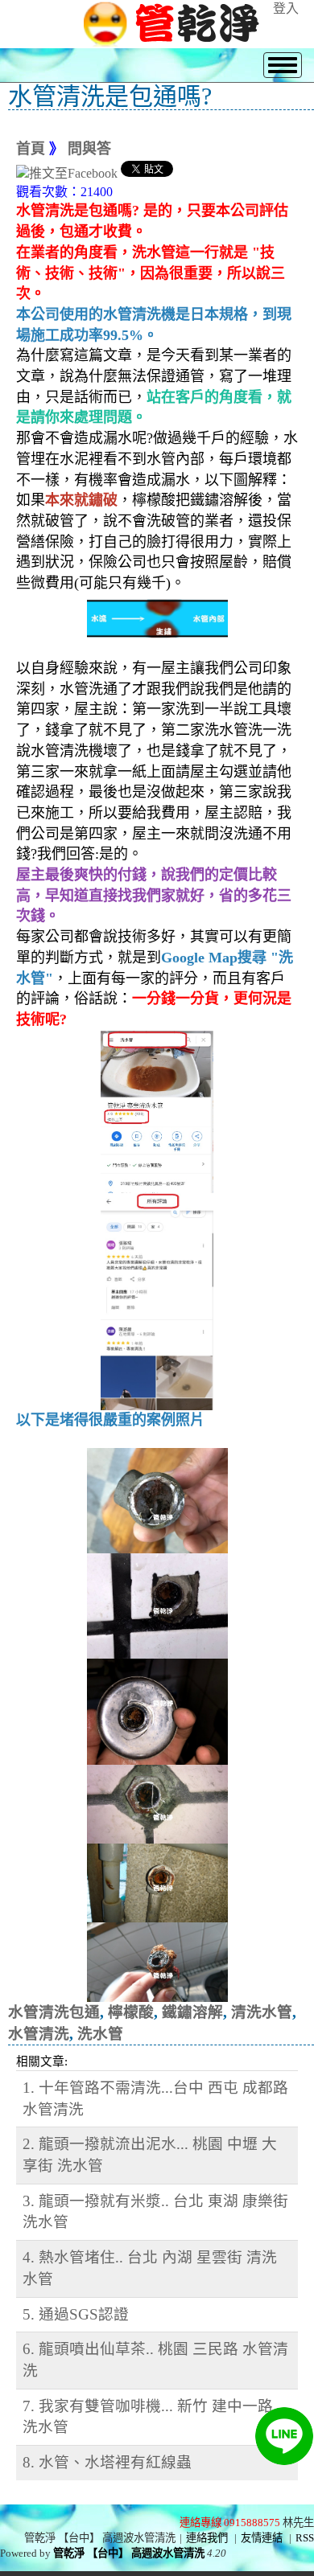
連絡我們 (207, 2538)
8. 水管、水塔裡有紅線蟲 (107, 2462)
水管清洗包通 (54, 2012)
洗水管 (100, 2034)
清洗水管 (262, 2012)
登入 (286, 8)
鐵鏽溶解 (192, 2012)
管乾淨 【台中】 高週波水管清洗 (129, 2553)
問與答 (89, 149)
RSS (305, 2538)
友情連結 (262, 2538)
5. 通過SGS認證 (76, 2314)
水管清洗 (39, 2034)
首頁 (31, 149)
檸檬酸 (131, 2012)
